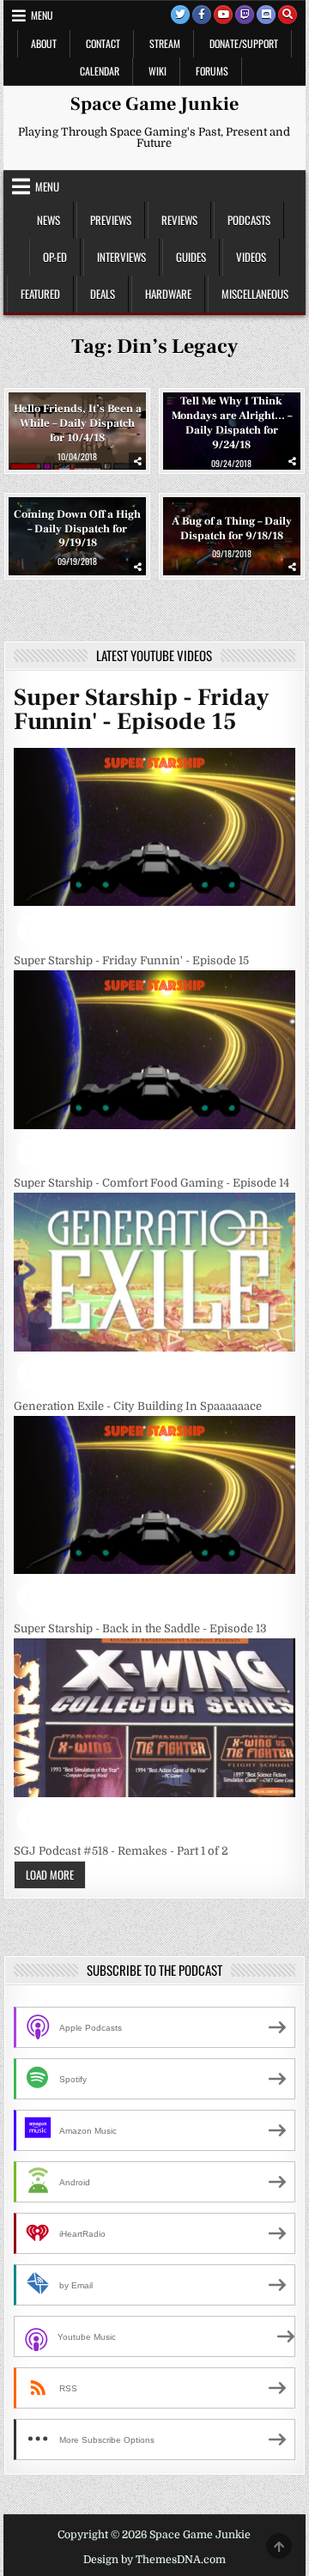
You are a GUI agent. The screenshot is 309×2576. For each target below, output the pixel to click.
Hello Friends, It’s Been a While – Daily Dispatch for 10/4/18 (78, 423)
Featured (40, 294)
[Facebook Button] (202, 15)
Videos (251, 257)
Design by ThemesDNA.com (154, 2560)
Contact (103, 43)
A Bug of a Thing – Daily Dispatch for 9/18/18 (232, 529)
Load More (50, 1874)
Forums (212, 71)
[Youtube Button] (223, 15)
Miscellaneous (255, 294)
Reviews (179, 220)
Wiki (158, 71)
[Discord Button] (266, 15)
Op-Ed (55, 257)
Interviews (121, 257)
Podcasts (249, 220)
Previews (111, 220)
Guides (191, 257)
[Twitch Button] (245, 15)
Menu (42, 15)
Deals (103, 294)
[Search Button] (288, 15)
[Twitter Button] (180, 15)
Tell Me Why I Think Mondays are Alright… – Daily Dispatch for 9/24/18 (232, 423)
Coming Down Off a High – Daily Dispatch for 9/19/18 (77, 528)
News (48, 220)
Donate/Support (244, 43)
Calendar (100, 71)
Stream (165, 43)
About (44, 43)
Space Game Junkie (154, 104)
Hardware (168, 294)
